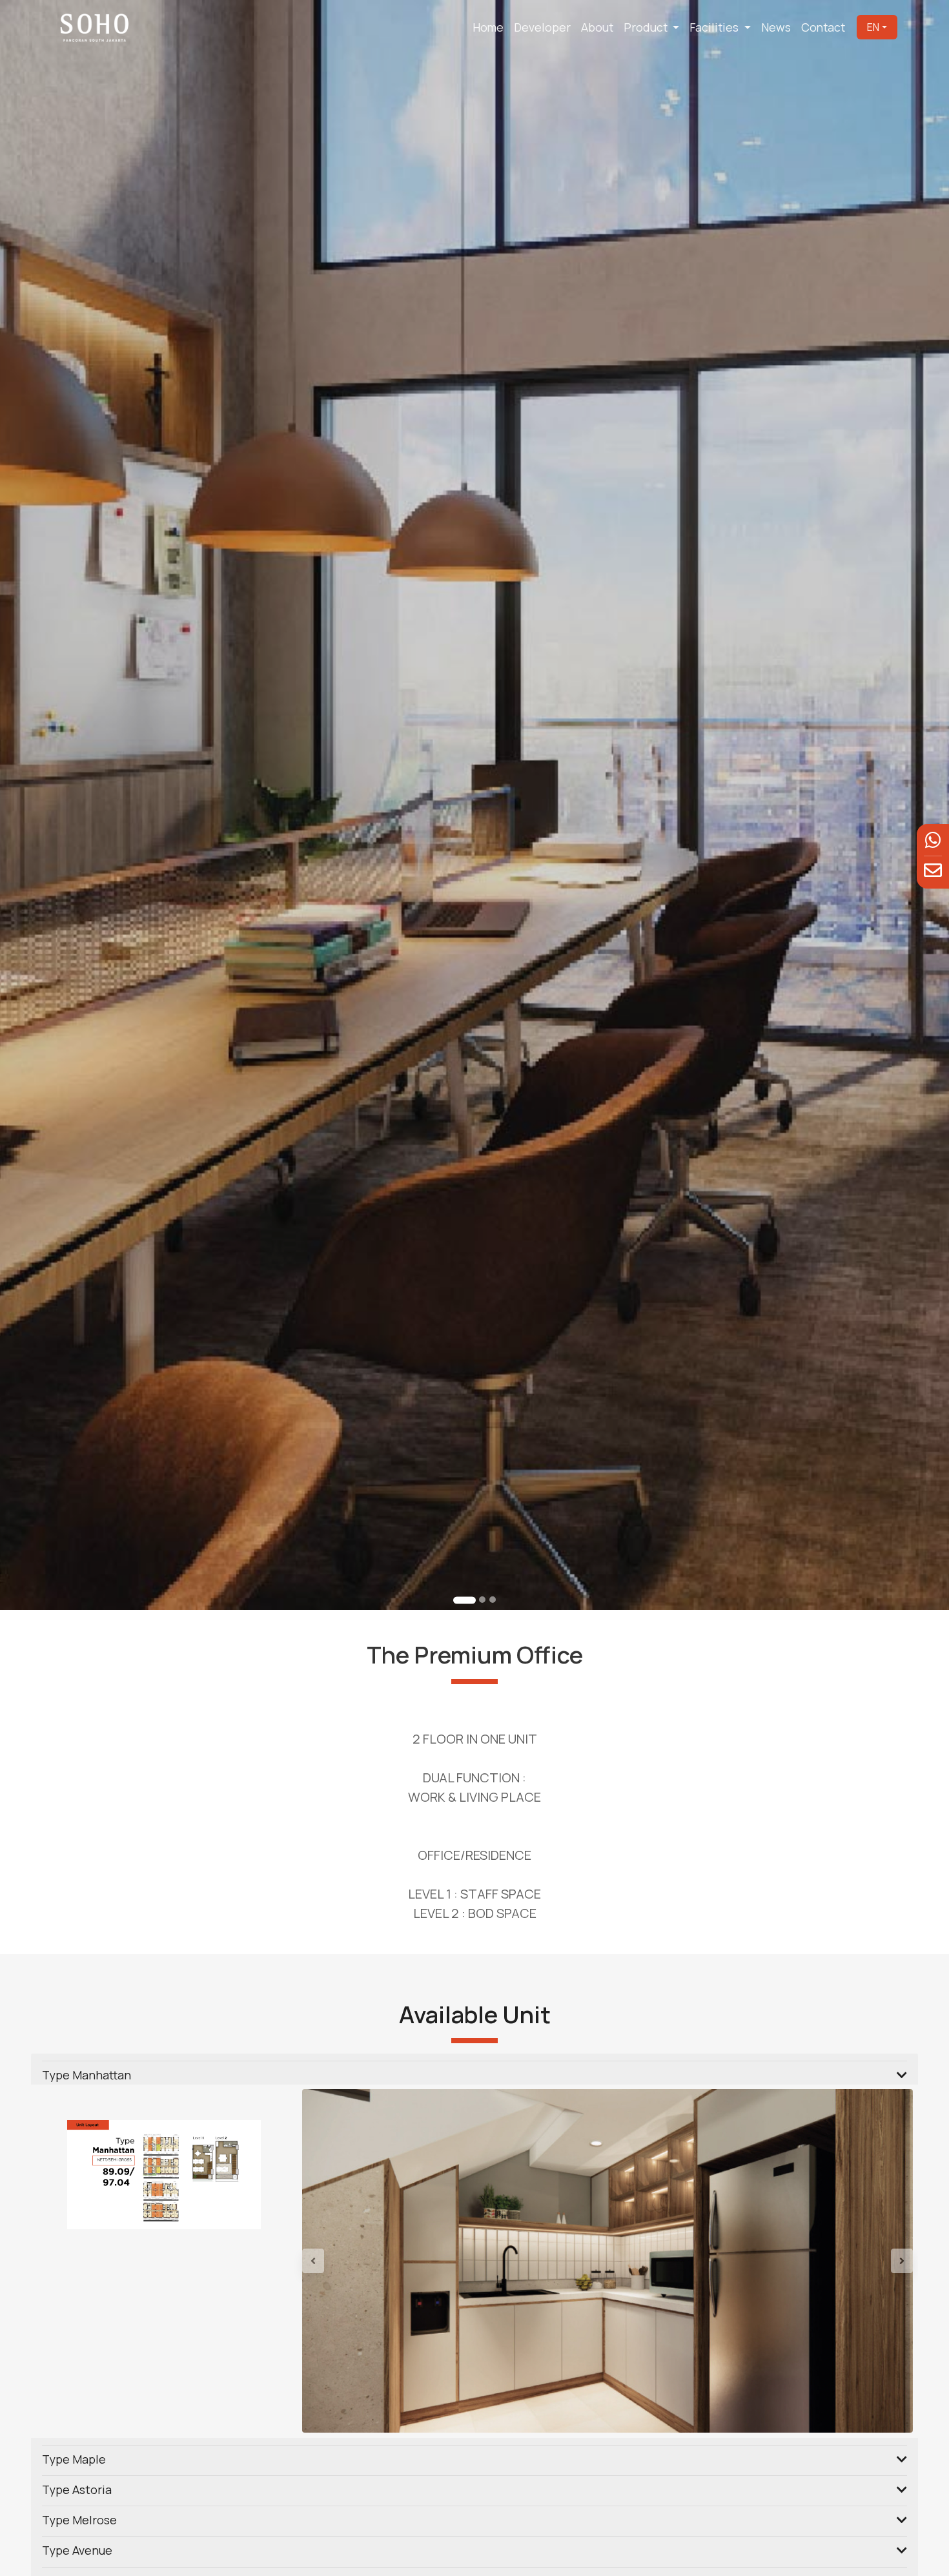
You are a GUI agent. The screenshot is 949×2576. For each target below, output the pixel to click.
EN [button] (873, 27)
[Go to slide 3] (493, 1600)
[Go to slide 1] (457, 1600)
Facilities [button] (715, 27)
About (597, 27)
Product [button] (647, 27)
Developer (542, 27)
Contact (823, 27)
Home (488, 27)
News (776, 27)
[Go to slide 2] (475, 1601)
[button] (348, 2261)
